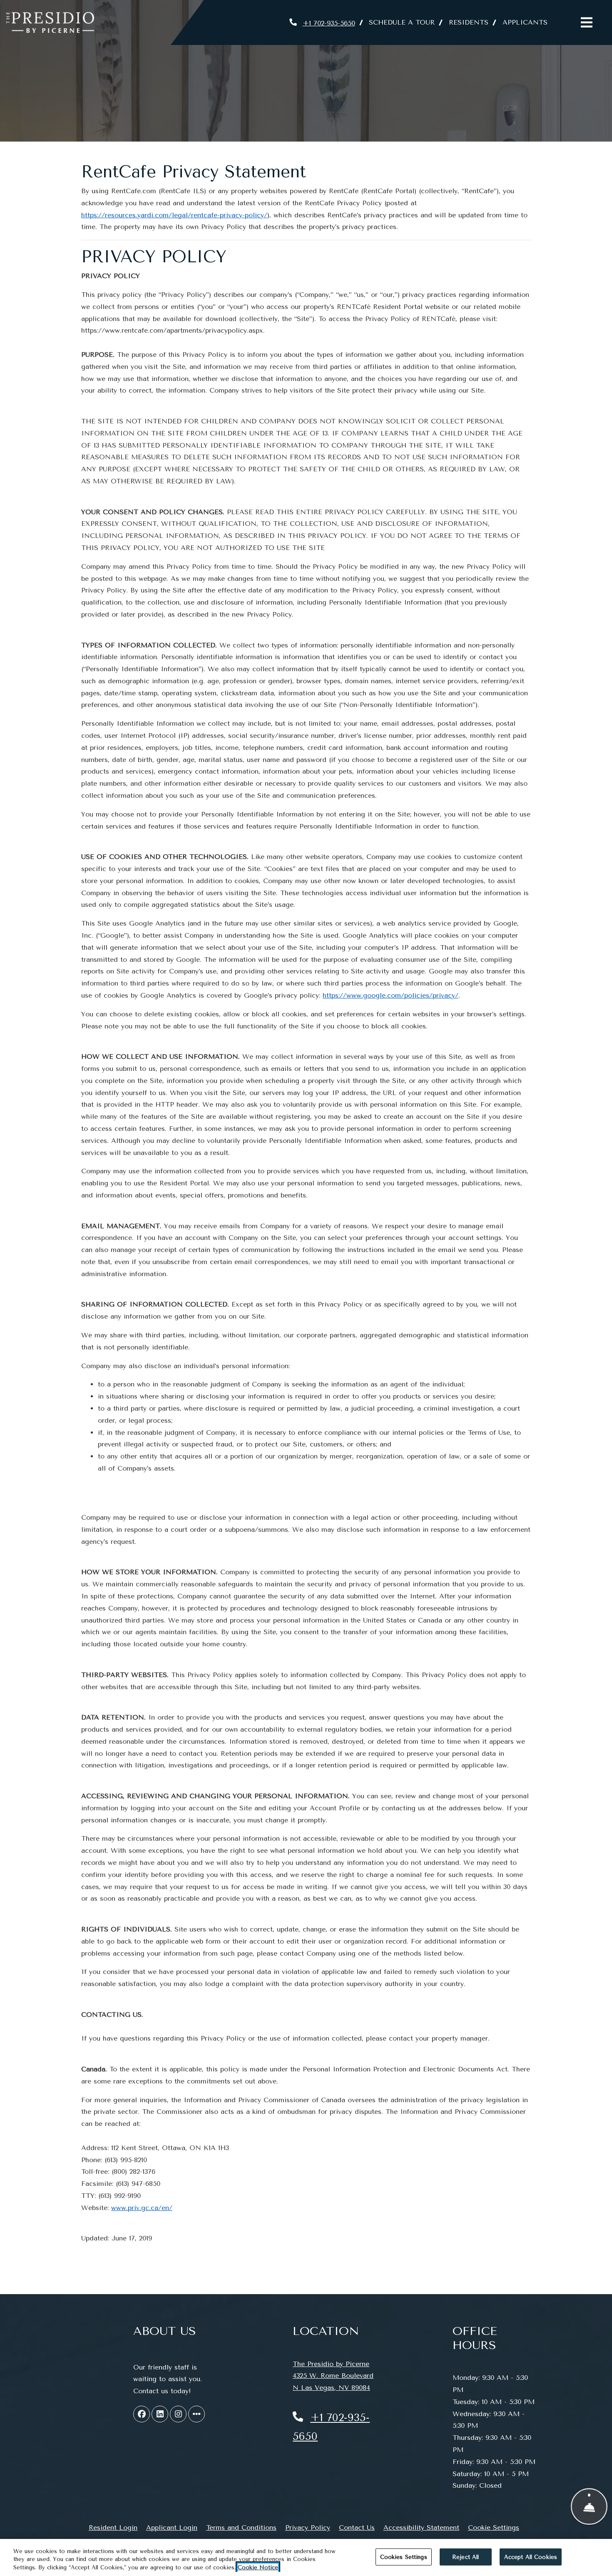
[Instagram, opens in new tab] (178, 2414)
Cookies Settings (404, 2557)
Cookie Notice (258, 2567)
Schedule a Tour (402, 22)
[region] (306, 2557)
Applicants (529, 22)
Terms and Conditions (241, 2527)
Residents (472, 22)
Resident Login (113, 2527)
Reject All (465, 2557)
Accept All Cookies (531, 2557)
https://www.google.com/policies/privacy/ (391, 995)
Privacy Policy (308, 2527)
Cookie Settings (494, 2527)
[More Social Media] (197, 2414)
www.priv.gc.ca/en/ (142, 2208)
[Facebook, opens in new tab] (142, 2414)
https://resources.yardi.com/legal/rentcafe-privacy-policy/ (174, 215)
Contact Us (357, 2527)
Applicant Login (172, 2527)
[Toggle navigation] (587, 22)
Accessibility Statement (421, 2527)
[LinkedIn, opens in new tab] (160, 2414)
